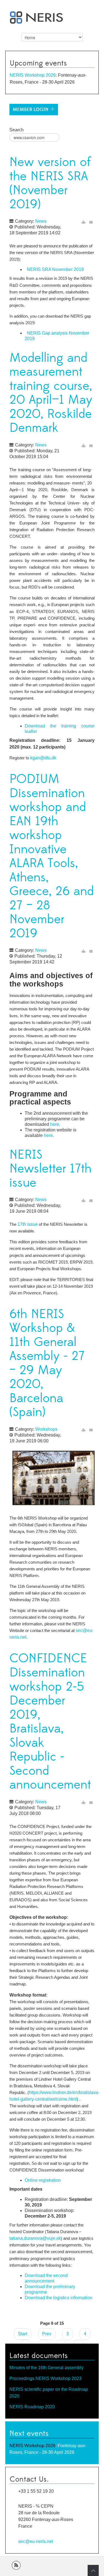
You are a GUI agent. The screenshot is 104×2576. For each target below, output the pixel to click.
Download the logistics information (59, 2298)
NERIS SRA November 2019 (55, 269)
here (55, 1124)
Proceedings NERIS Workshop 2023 (45, 2378)
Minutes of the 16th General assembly (46, 2368)
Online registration (43, 2180)
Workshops (46, 1429)
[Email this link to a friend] (91, 222)
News (41, 221)
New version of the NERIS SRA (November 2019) (50, 183)
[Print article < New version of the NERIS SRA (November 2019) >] (83, 222)
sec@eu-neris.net (36, 2541)
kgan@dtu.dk (43, 758)
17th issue (28, 1224)
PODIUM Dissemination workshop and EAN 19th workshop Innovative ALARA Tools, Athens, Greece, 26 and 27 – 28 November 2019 (52, 856)
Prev (47, 2334)
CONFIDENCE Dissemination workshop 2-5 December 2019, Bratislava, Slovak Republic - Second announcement (50, 1722)
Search (17, 130)
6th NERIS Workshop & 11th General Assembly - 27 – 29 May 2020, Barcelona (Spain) (47, 1363)
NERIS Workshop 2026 (33, 75)
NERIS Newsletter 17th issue (50, 1169)
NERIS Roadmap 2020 (32, 2407)
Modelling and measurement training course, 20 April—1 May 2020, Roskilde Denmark (51, 393)
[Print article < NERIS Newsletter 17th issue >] (83, 1200)
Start (23, 2334)
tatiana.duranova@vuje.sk (35, 2238)
